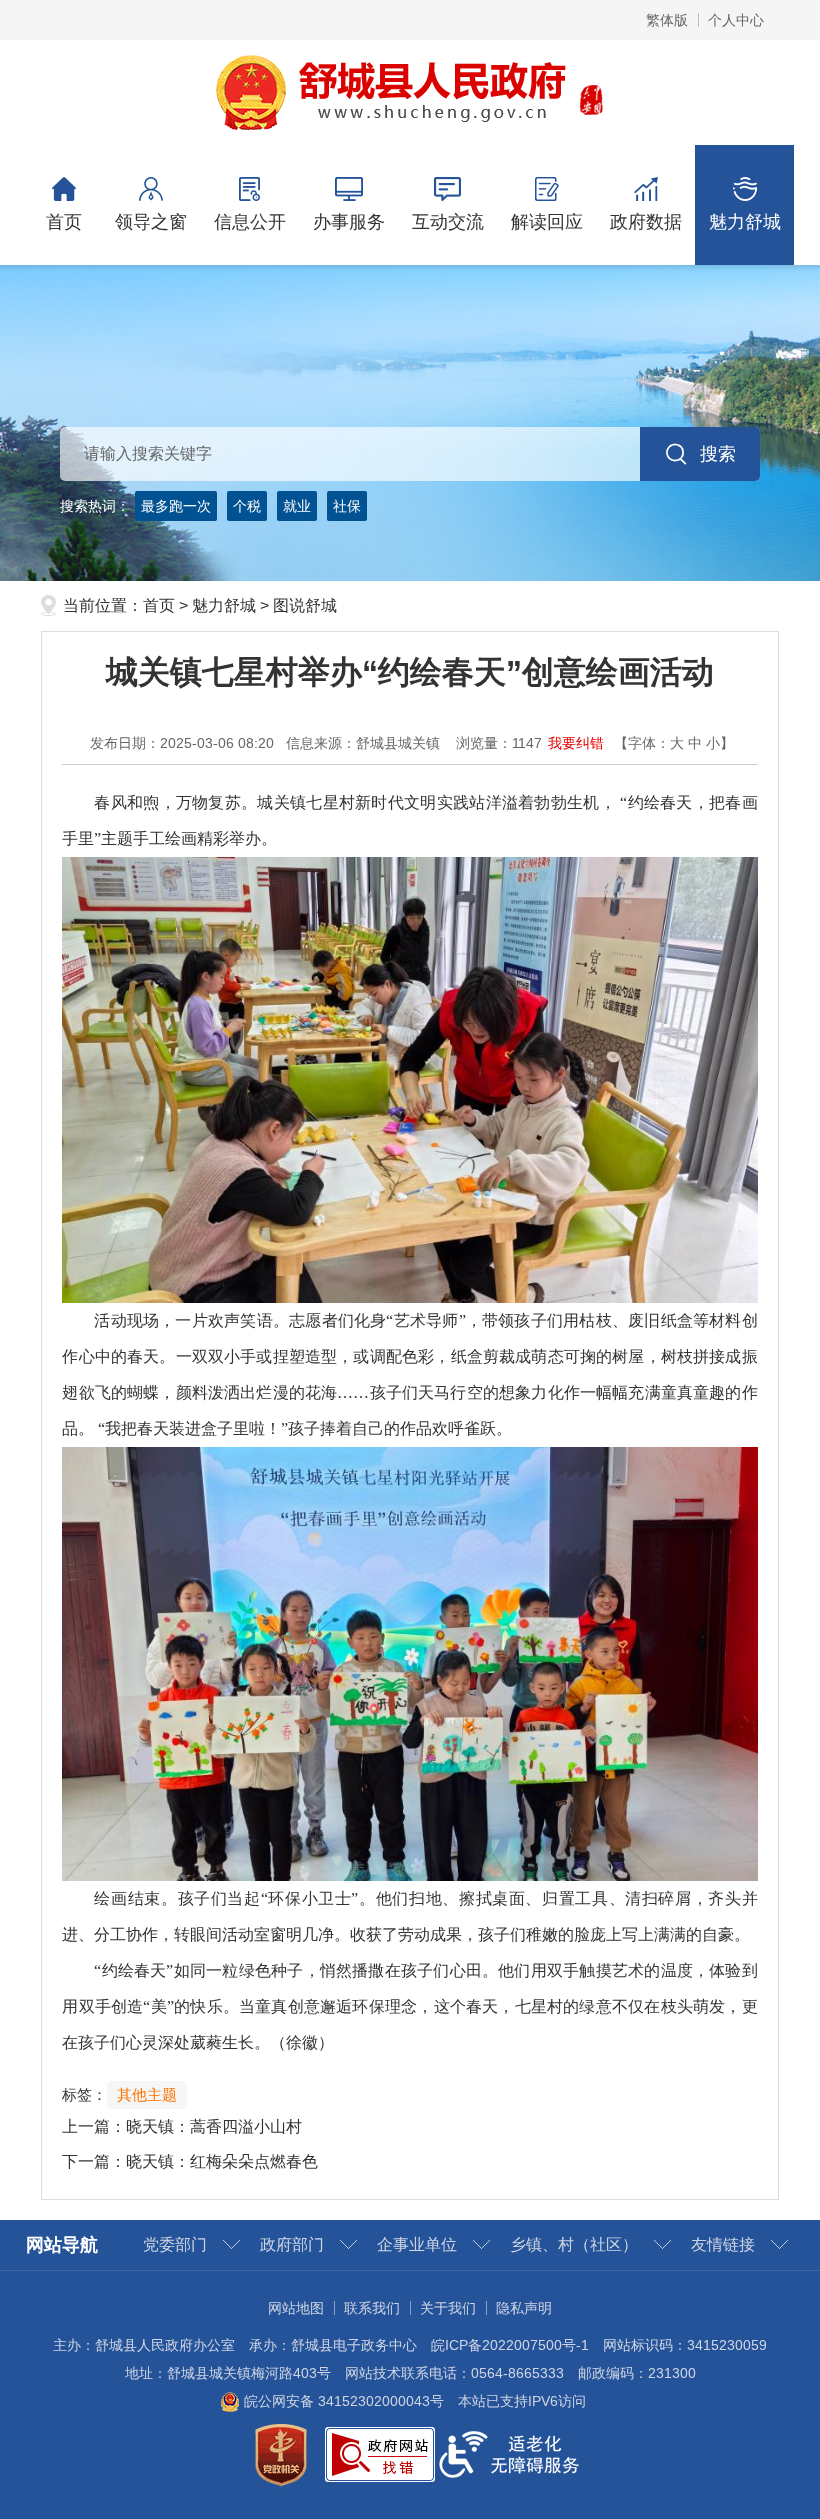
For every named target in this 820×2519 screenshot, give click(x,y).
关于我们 (448, 2308)
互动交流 (448, 222)
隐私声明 (524, 2308)
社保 (347, 506)
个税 (247, 506)
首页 (64, 222)
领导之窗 (151, 222)
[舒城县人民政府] (410, 91)
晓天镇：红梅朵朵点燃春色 (222, 2161)
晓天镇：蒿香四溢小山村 (214, 2126)
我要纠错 (576, 743)
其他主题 (147, 2095)
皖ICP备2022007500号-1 (510, 2345)
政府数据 (646, 222)
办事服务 (349, 222)
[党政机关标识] (281, 2453)
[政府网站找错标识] (380, 2453)
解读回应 (547, 222)
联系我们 (372, 2308)
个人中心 (736, 20)
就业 (297, 506)
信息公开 (250, 222)
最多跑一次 (176, 506)
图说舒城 (305, 605)
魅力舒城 (745, 222)
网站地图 (296, 2308)
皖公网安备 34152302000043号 (342, 2401)
